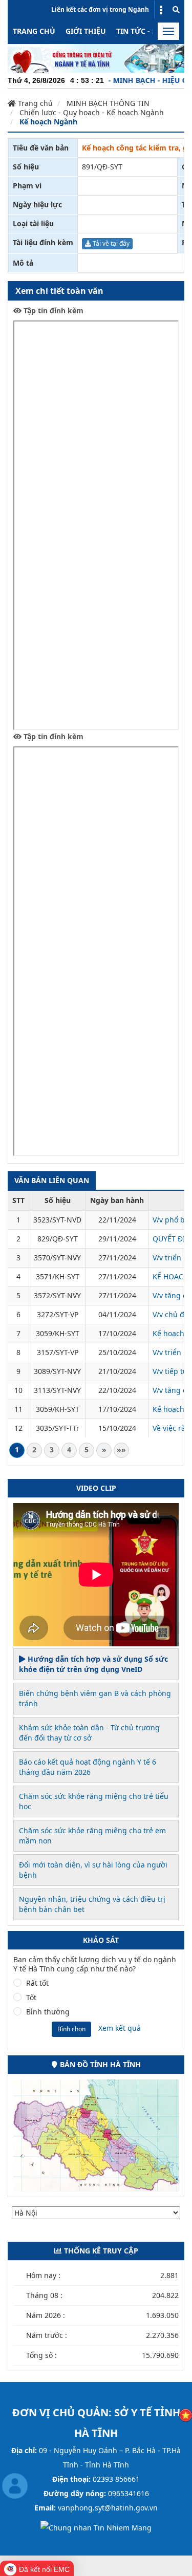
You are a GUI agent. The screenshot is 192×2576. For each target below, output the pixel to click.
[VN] (186, 2414)
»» (121, 1450)
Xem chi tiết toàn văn (59, 291)
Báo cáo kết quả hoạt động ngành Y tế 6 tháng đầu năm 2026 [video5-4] (88, 1767)
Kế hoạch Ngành (48, 122)
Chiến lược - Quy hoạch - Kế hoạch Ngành (92, 112)
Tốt (31, 1998)
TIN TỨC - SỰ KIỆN (149, 31)
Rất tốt (37, 1983)
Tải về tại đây (110, 243)
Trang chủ (34, 31)
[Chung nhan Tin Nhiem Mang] (96, 2527)
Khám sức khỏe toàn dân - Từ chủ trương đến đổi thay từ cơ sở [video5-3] (89, 1733)
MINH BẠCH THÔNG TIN (108, 103)
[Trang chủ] (96, 58)
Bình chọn (71, 2029)
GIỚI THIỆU (86, 31)
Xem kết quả (120, 2028)
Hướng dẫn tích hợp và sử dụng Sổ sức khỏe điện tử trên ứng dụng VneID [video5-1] (93, 1664)
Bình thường (48, 2012)
